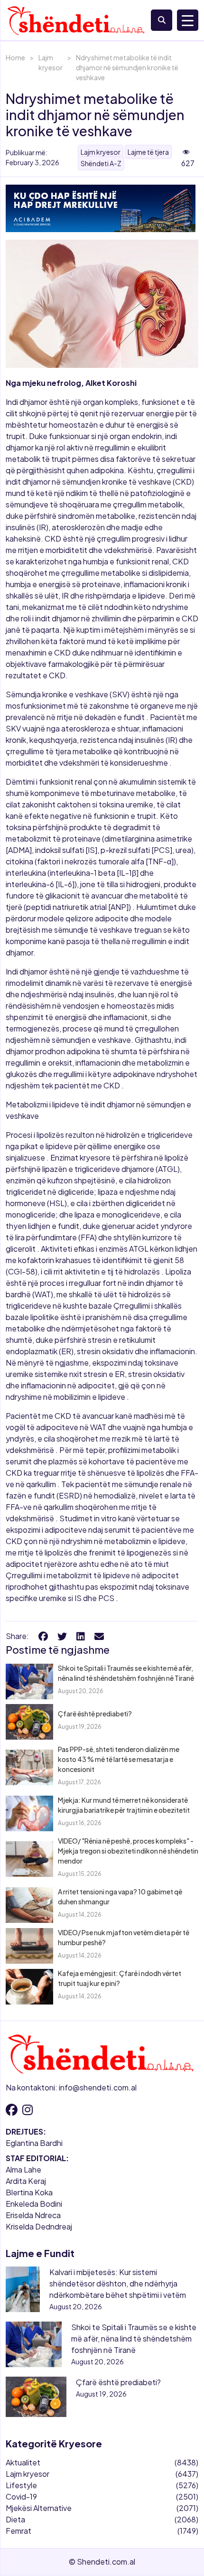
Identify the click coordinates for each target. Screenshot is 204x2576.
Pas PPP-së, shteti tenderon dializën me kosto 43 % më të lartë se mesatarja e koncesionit (119, 1759)
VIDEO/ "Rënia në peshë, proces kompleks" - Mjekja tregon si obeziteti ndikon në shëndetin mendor (128, 1851)
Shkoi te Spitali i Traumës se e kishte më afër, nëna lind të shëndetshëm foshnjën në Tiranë (126, 1673)
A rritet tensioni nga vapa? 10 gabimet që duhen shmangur (120, 1897)
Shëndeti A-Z (101, 163)
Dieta (15, 2519)
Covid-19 (21, 2496)
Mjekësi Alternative (39, 2508)
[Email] (99, 1636)
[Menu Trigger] (188, 20)
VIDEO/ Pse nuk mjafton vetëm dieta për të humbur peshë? (124, 1937)
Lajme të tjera (148, 152)
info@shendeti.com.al (98, 2087)
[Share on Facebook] (43, 1636)
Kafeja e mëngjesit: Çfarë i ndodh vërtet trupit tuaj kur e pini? (120, 1978)
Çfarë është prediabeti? (95, 1714)
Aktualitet (23, 2462)
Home (15, 57)
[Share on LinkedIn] (81, 1636)
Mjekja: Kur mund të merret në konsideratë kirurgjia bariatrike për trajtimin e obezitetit (124, 1805)
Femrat (19, 2531)
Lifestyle (21, 2485)
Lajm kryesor (51, 62)
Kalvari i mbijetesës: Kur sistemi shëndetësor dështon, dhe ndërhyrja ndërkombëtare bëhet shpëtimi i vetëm (118, 2283)
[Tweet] (62, 1636)
